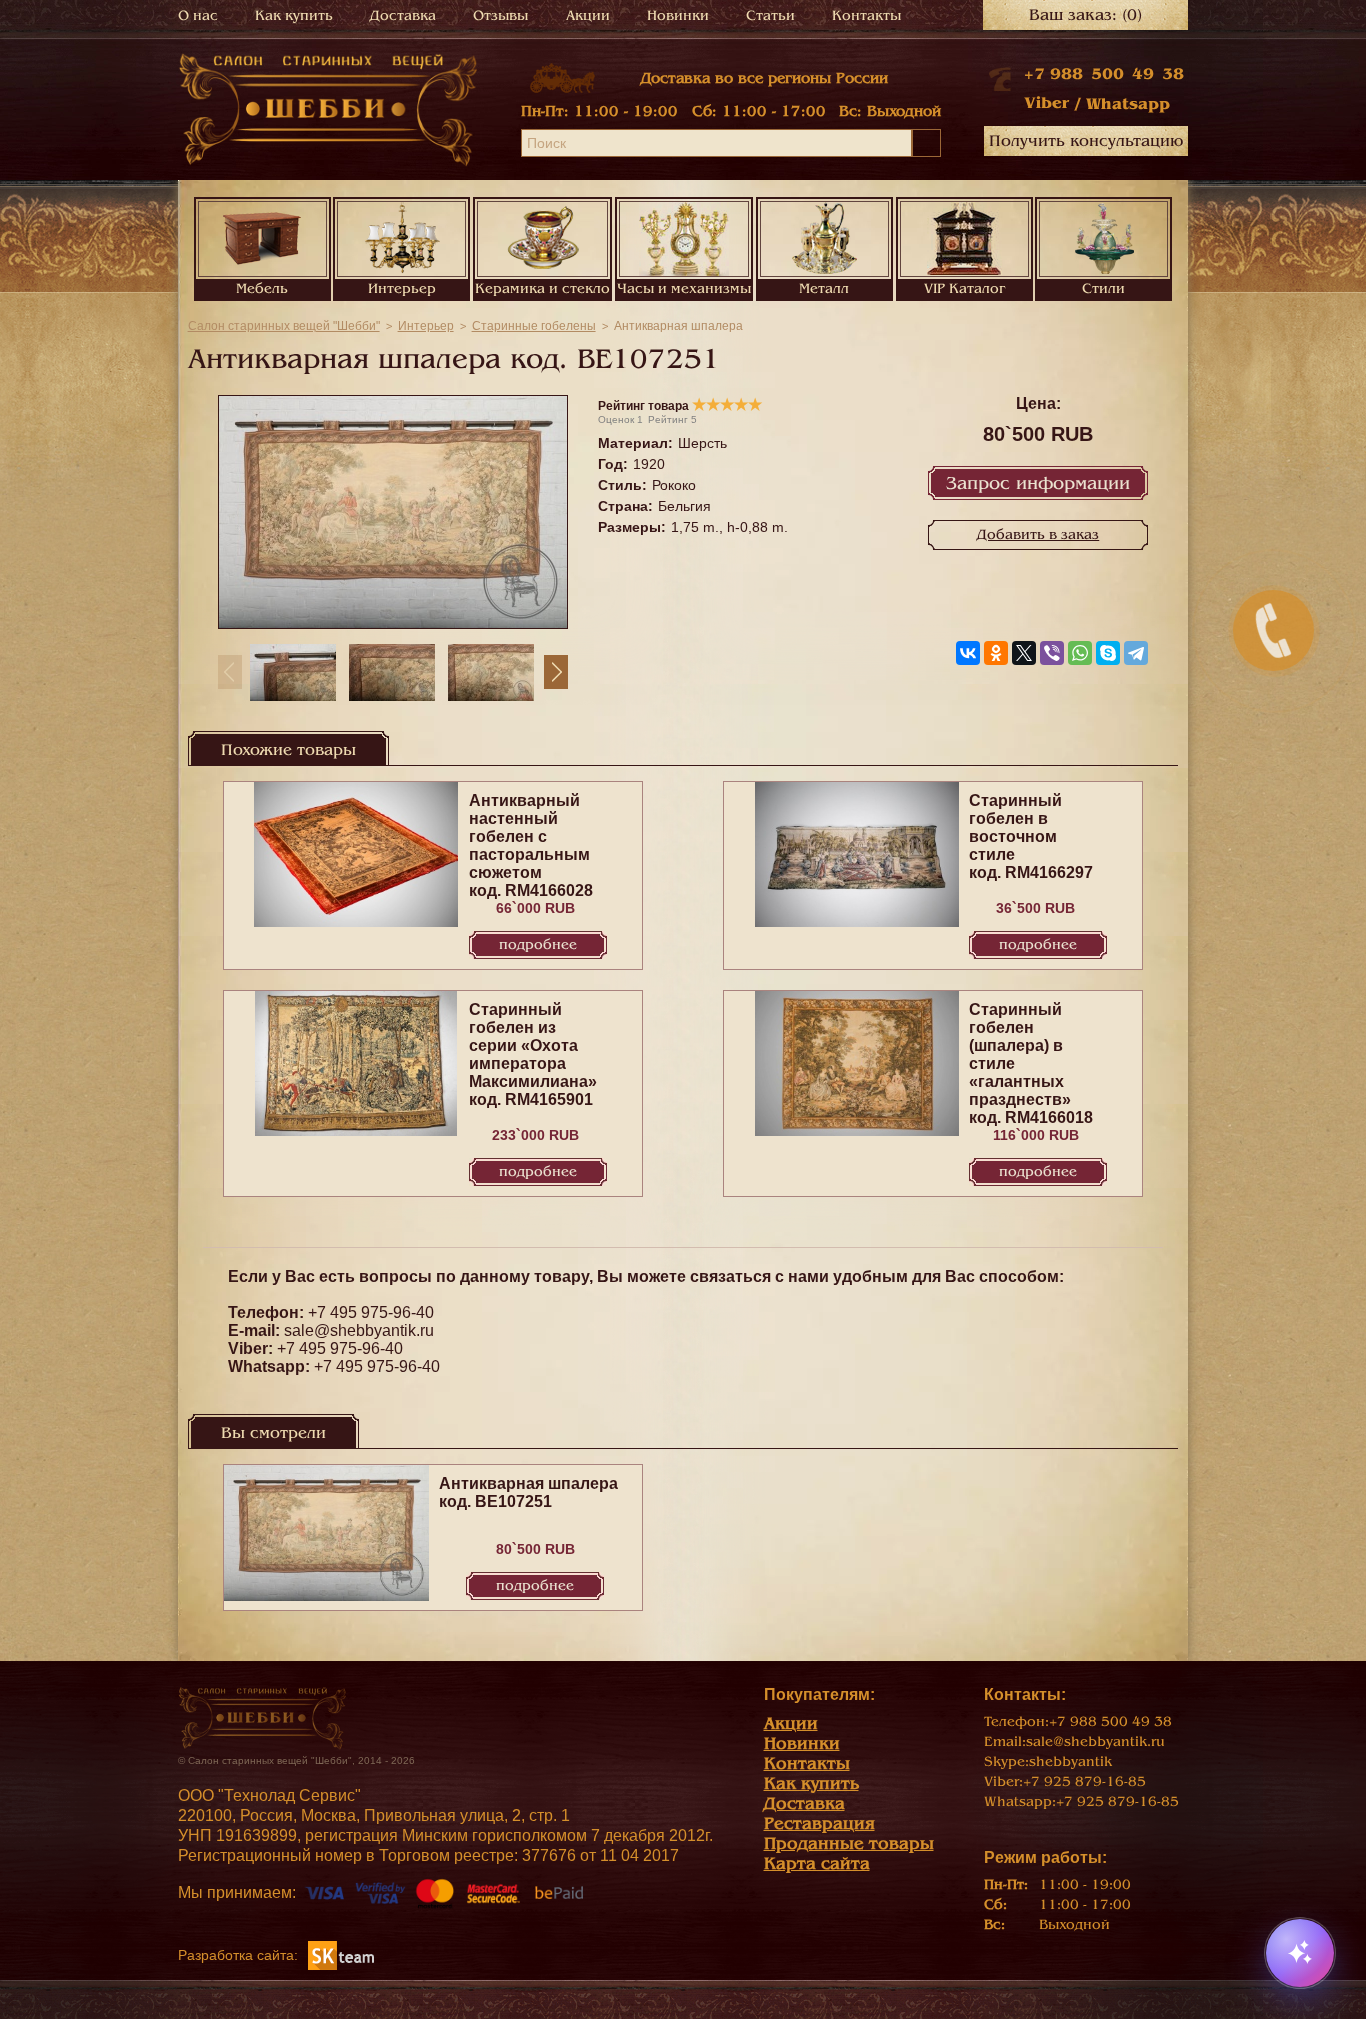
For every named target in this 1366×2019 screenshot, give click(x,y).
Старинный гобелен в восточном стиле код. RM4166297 (1031, 836)
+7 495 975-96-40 (371, 1312)
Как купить (294, 15)
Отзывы (500, 15)
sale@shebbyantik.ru (359, 1330)
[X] (1024, 653)
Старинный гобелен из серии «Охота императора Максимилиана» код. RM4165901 (533, 1054)
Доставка (403, 15)
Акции (588, 15)
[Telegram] (1136, 653)
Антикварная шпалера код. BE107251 (528, 1492)
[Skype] (1108, 653)
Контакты (866, 15)
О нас (198, 15)
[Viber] (1052, 653)
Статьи (770, 15)
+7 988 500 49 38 (1104, 74)
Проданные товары (849, 1843)
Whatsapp (1128, 104)
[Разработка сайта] (341, 1954)
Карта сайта (817, 1863)
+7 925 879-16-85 (1084, 1781)
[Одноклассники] (996, 653)
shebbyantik (1070, 1761)
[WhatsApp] (1080, 653)
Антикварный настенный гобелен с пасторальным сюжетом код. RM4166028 (531, 845)
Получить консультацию (1086, 141)
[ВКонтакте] (968, 653)
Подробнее (538, 944)
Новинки (678, 15)
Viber (1046, 103)
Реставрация (819, 1823)
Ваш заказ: (1085, 15)
